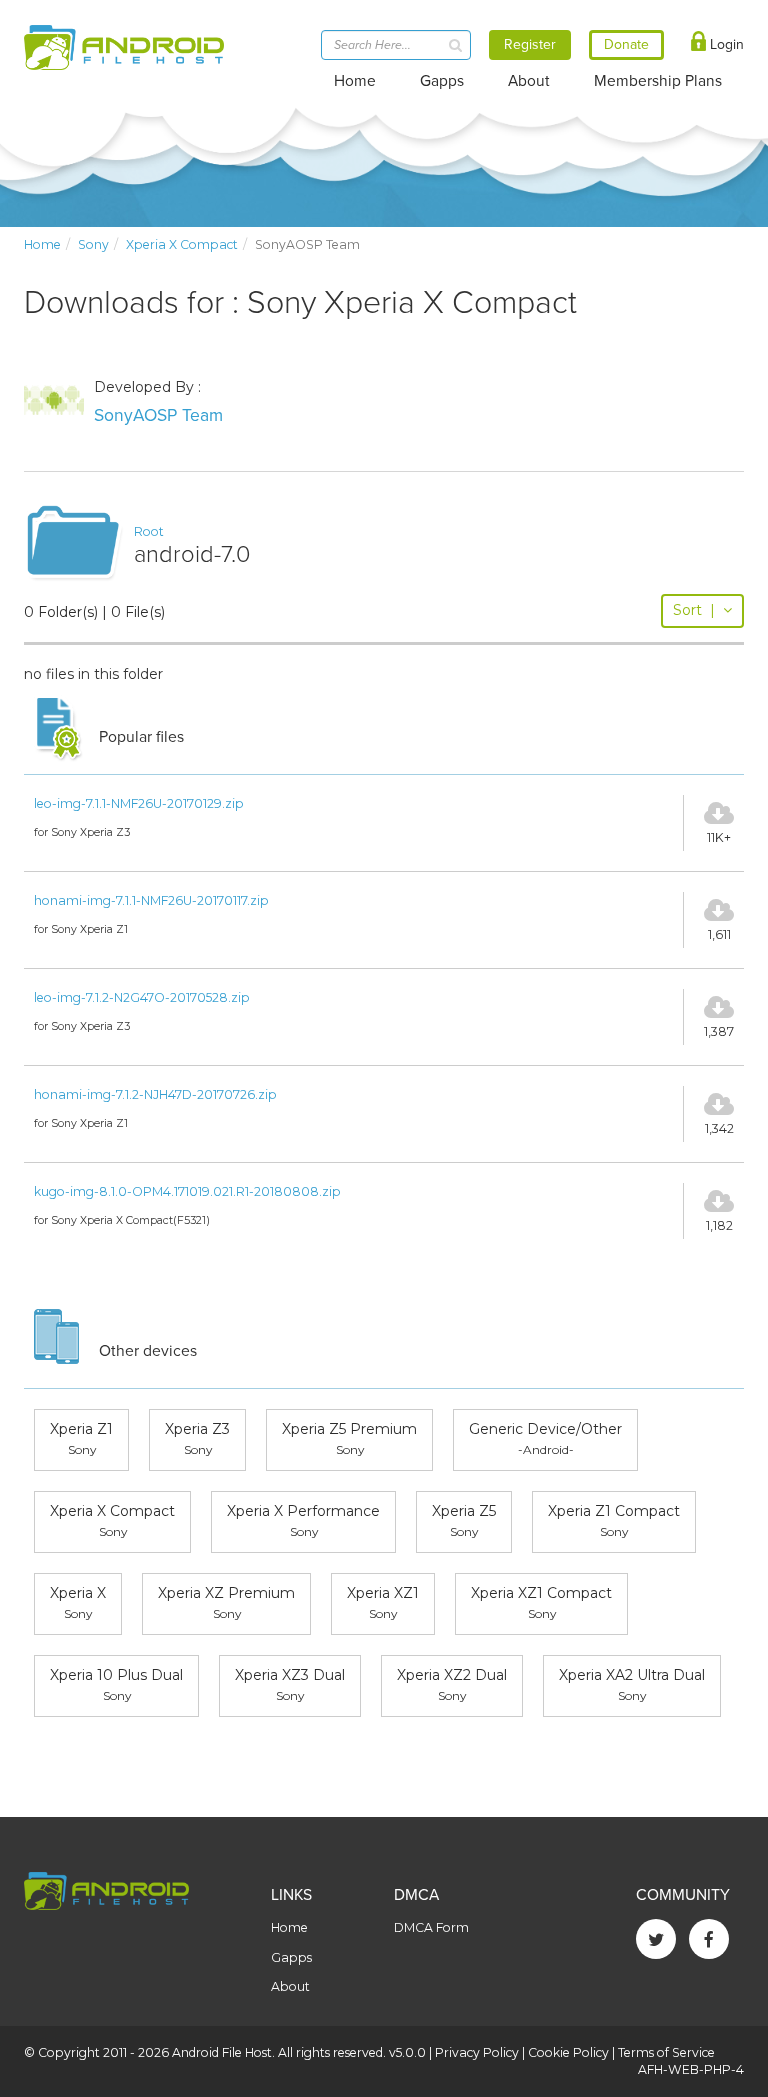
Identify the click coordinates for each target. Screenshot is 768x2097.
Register (530, 44)
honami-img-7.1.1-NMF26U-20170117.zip (151, 900)
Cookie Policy (568, 2052)
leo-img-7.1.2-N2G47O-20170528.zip (142, 997)
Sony (93, 244)
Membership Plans (658, 81)
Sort (694, 610)
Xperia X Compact (182, 244)
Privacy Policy (477, 2052)
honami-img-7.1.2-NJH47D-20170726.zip (155, 1094)
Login (725, 44)
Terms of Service (666, 2052)
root (149, 531)
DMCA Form (431, 1927)
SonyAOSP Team (158, 415)
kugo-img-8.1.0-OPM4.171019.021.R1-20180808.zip (187, 1191)
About (529, 81)
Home (355, 81)
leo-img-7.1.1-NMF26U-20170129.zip (139, 803)
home (42, 244)
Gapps (442, 81)
